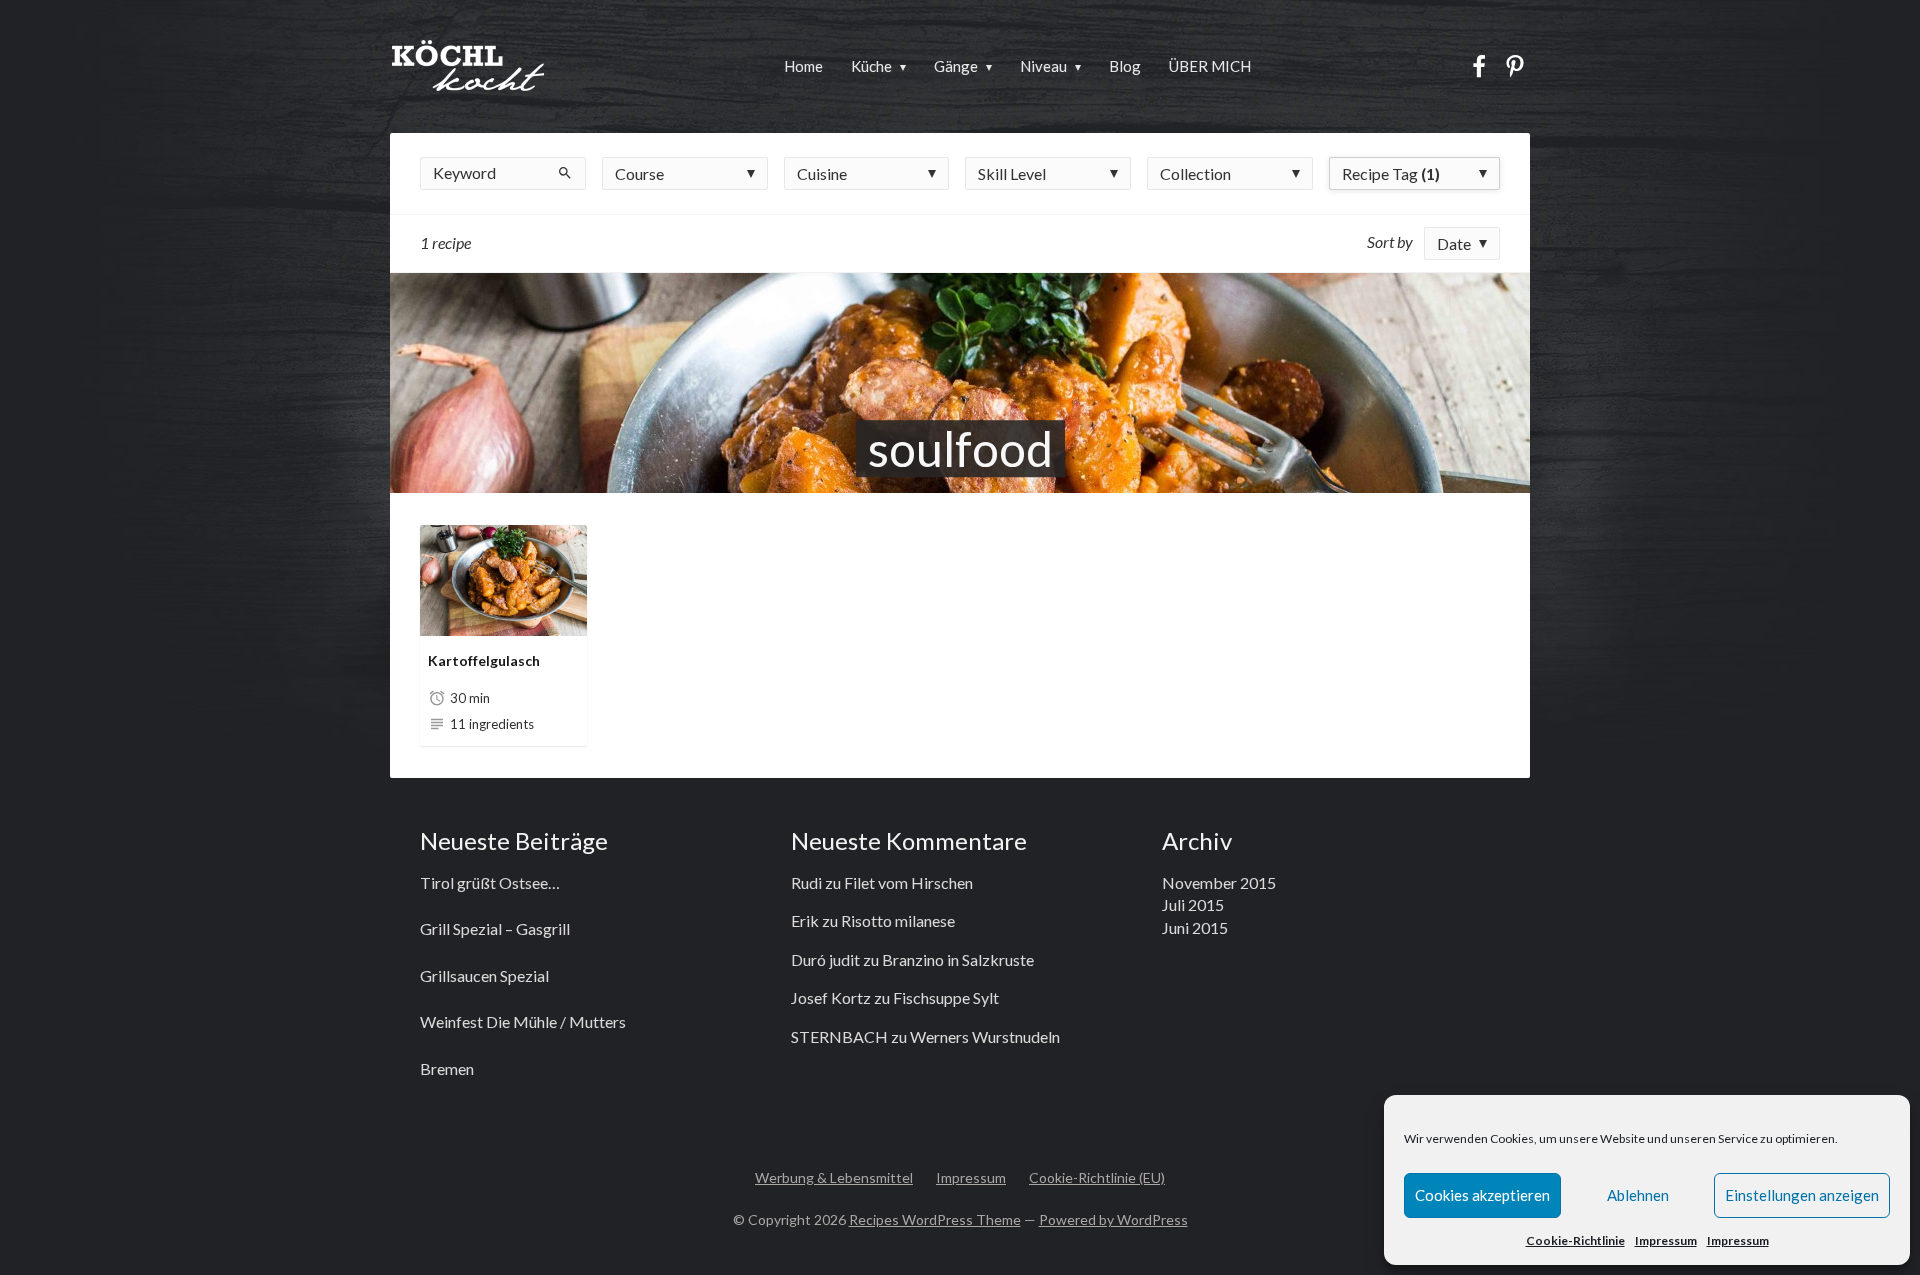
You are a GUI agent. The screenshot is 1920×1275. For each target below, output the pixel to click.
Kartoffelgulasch (484, 660)
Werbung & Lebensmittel (834, 1177)
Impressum (1666, 1240)
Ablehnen (1638, 1195)
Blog (1125, 66)
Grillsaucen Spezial (484, 975)
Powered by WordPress (1113, 1219)
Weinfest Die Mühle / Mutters (523, 1021)
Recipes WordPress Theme (935, 1219)
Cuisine (822, 173)
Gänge (956, 66)
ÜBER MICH (1210, 66)
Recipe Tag (1391, 173)
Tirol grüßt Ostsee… (490, 882)
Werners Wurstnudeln (985, 1036)
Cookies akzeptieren (1482, 1195)
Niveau (1043, 66)
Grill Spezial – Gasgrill (495, 928)
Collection (1195, 173)
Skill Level (1012, 173)
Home (803, 66)
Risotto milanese (898, 920)
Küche (871, 66)
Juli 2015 (1193, 904)
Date (1454, 243)
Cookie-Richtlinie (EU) (1097, 1177)
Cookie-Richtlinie (1575, 1240)
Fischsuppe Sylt (946, 997)
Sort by (1390, 241)
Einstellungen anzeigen (1802, 1195)
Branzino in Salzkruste (958, 959)
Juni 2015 (1195, 927)
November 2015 (1219, 882)
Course (639, 173)
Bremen (447, 1068)
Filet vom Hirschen (908, 882)
